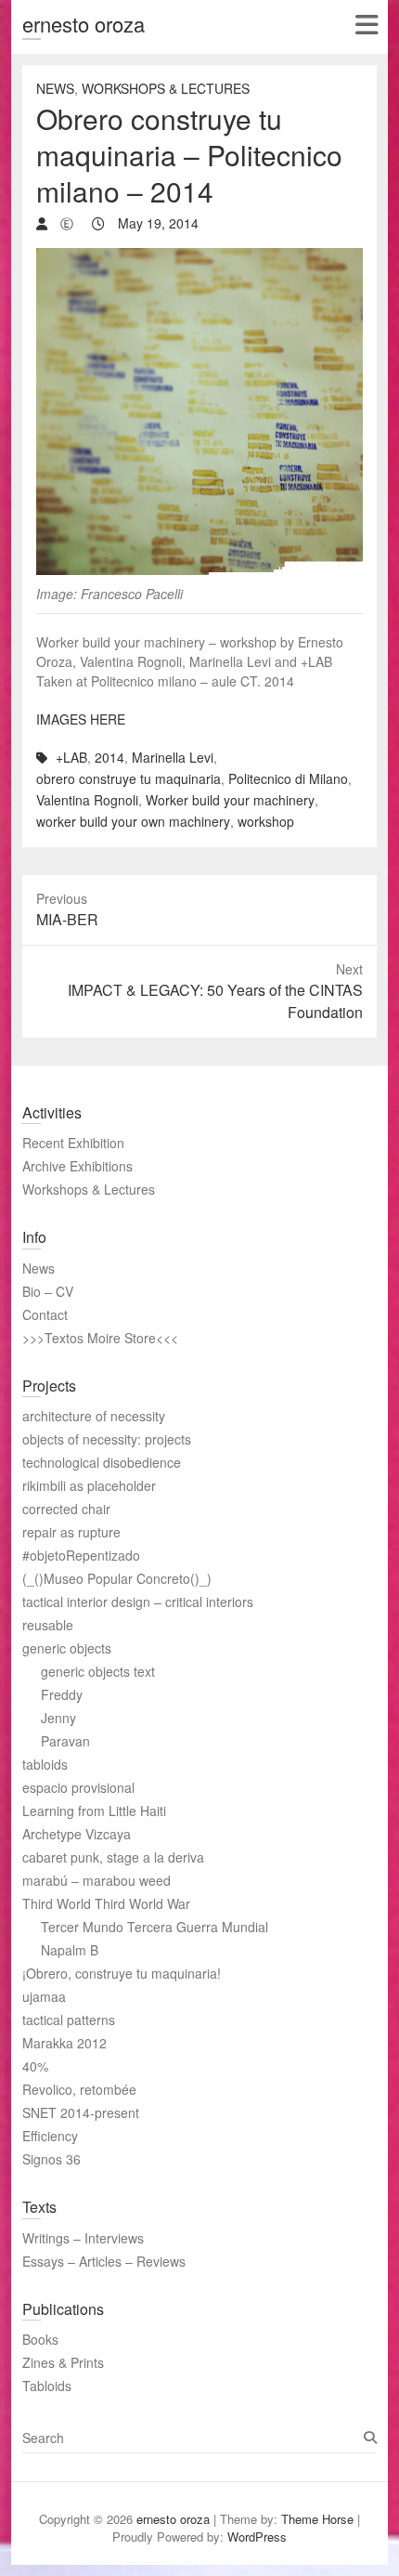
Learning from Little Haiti (94, 1811)
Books (40, 2339)
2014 (109, 757)
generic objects (67, 1648)
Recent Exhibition (73, 1143)
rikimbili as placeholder (89, 1485)
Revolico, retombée (79, 2089)
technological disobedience (102, 1462)
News (55, 88)
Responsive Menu (366, 25)
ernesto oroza (84, 24)
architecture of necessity (94, 1416)
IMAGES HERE (81, 719)
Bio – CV (48, 1291)
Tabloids (47, 2386)
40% (35, 2066)
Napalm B (70, 1950)
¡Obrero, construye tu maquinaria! (122, 1973)
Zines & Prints (63, 2362)
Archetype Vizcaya (77, 1834)
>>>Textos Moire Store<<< (100, 1338)
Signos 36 (51, 2159)
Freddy (62, 1694)
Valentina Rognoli (87, 800)
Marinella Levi (173, 757)
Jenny (58, 1718)
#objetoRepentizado (81, 1555)
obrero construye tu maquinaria (129, 778)
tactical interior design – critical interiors (138, 1602)
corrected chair (66, 1509)
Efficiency (50, 2136)
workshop (266, 821)
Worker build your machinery (230, 800)
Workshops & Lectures (166, 88)
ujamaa (44, 1996)
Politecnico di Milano (288, 778)
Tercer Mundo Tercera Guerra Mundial (154, 1927)
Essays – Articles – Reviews (104, 2261)
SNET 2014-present (81, 2112)
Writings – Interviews (83, 2238)
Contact (45, 1314)
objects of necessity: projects (107, 1439)
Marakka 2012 (64, 2043)
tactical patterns (69, 2020)
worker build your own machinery (133, 821)
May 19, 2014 (156, 223)
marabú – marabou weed (97, 1880)
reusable (48, 1625)
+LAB (71, 757)
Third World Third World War (106, 1903)
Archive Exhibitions (77, 1166)
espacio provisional (78, 1787)
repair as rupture (71, 1532)
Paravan (65, 1741)
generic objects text (98, 1671)
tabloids (45, 1764)
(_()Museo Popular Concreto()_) (117, 1578)
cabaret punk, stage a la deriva (113, 1857)
